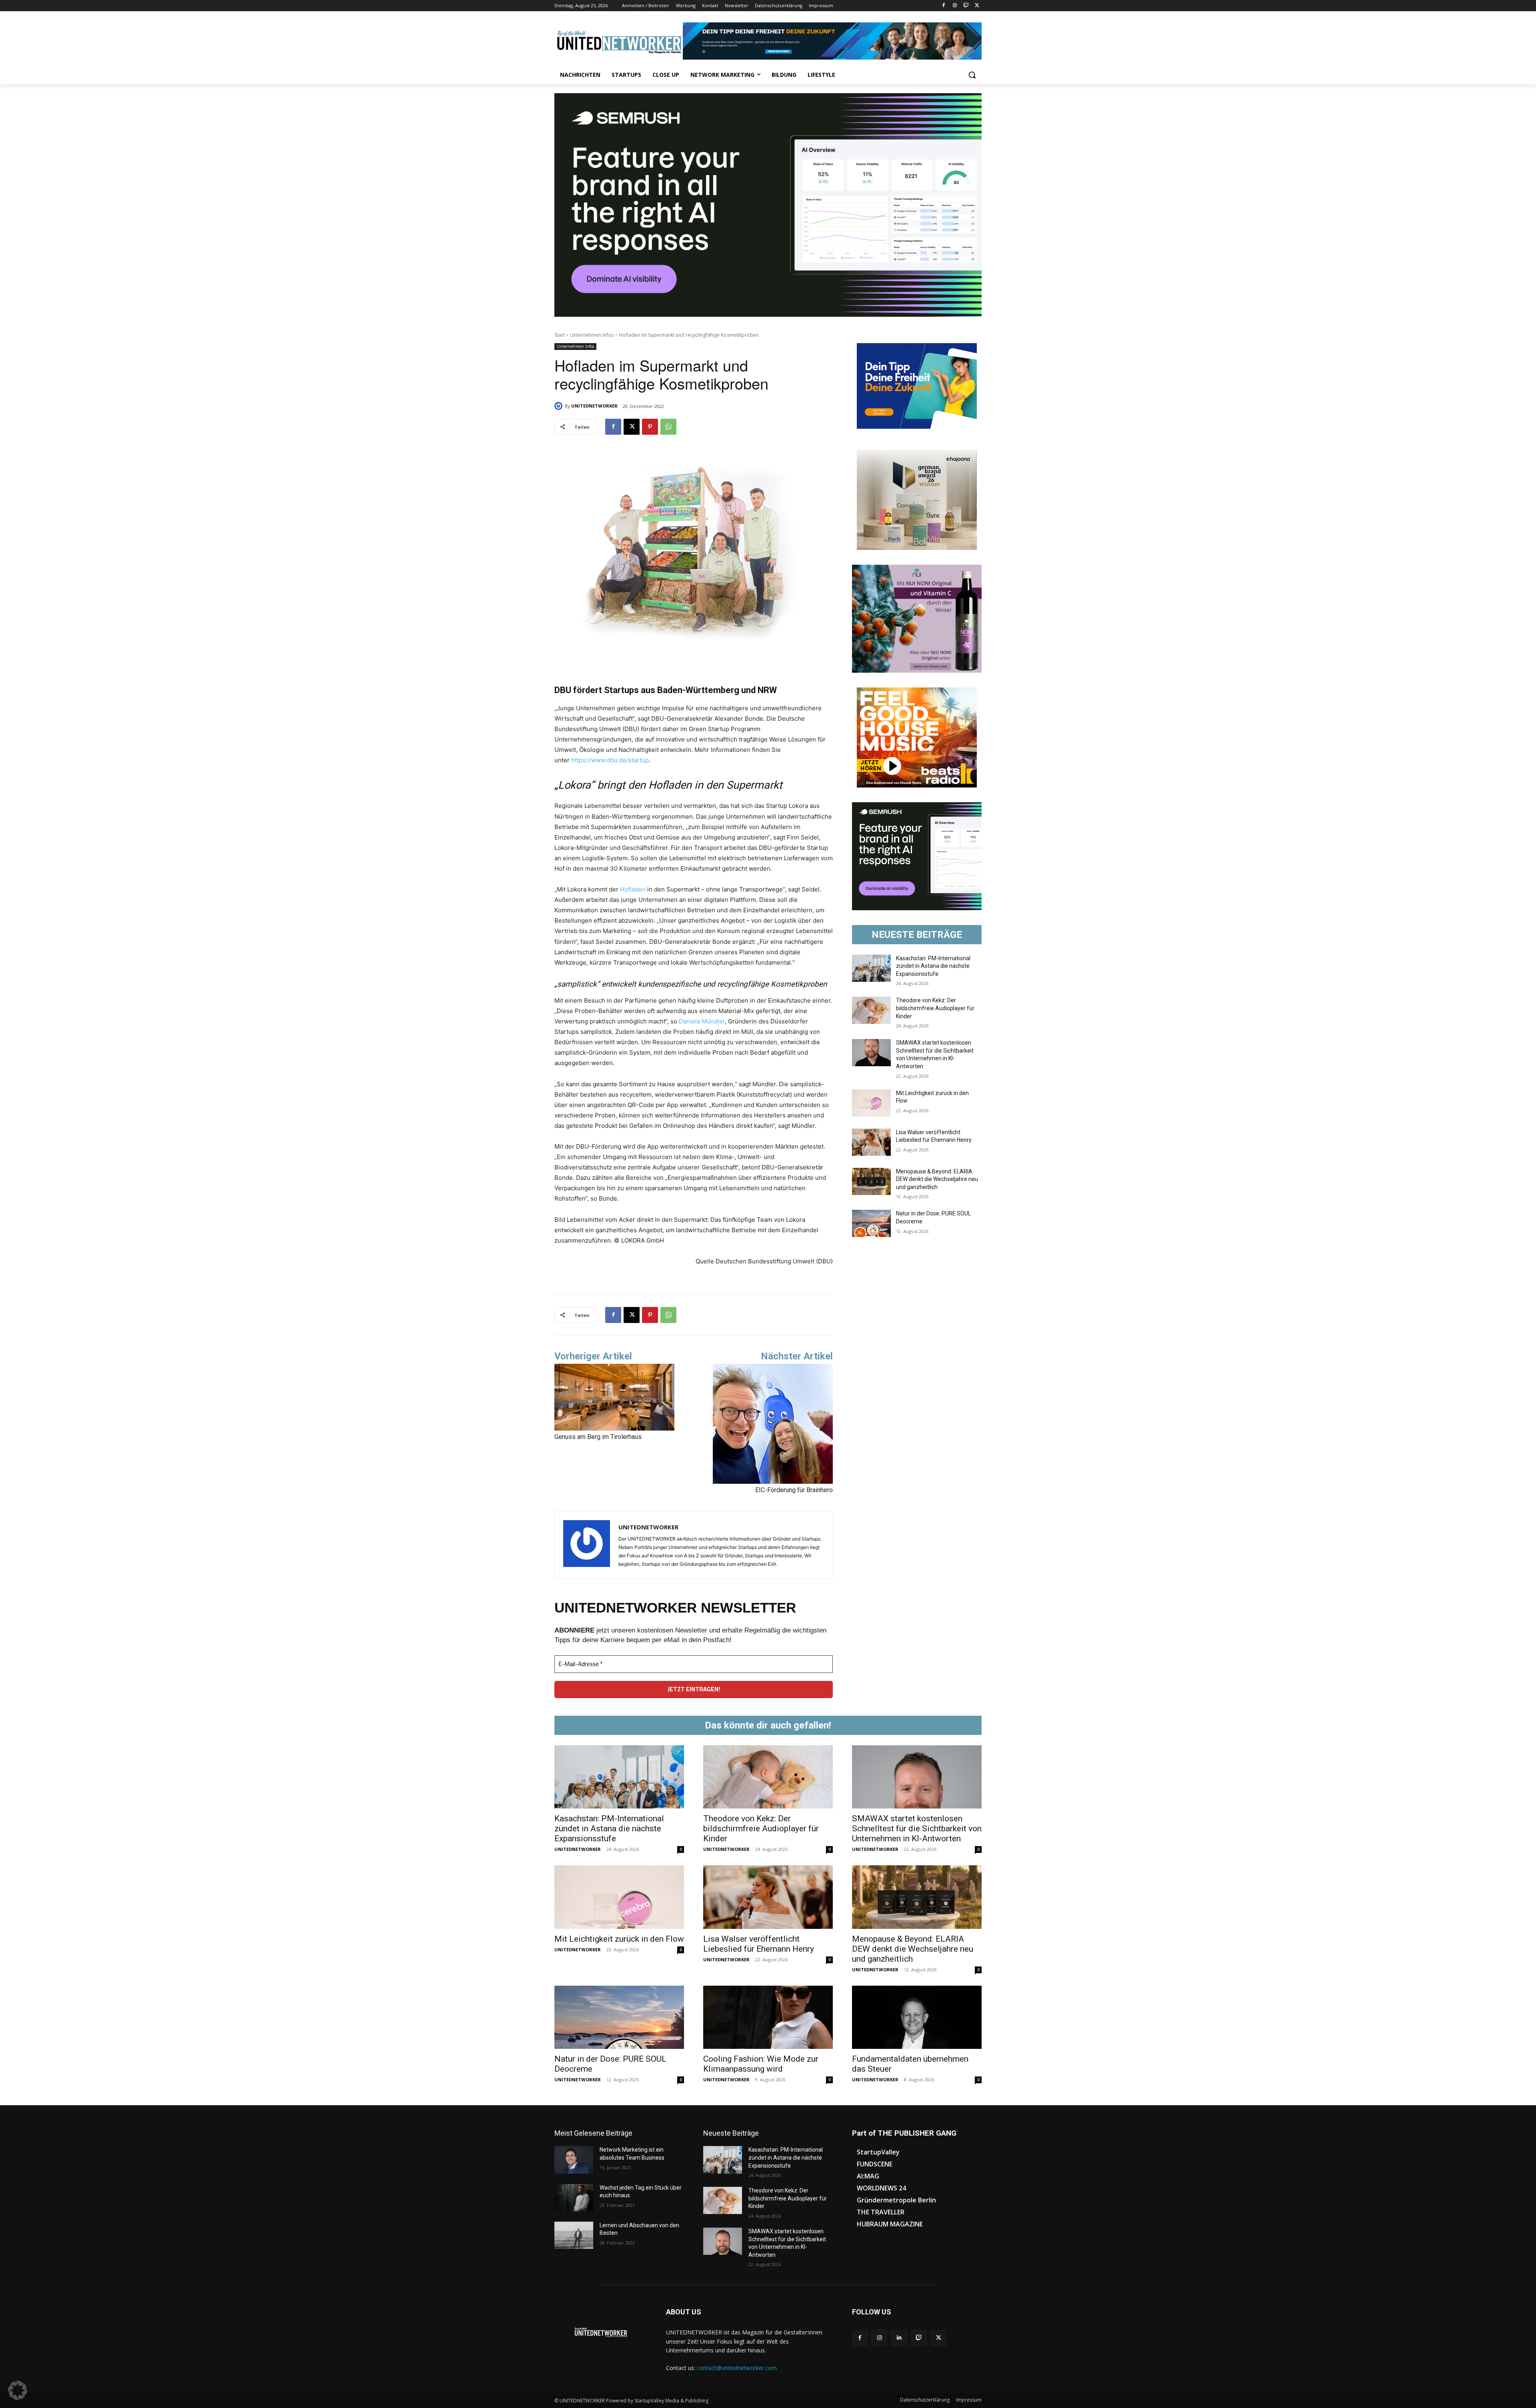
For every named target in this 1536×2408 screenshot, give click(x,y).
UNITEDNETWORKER (594, 406)
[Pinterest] (650, 427)
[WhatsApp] (668, 427)
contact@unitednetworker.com (737, 2368)
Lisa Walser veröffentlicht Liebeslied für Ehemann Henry (759, 1944)
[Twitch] (966, 6)
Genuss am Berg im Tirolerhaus (598, 1437)
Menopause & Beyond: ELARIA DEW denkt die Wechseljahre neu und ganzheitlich (937, 1179)
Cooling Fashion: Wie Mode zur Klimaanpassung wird (761, 2064)
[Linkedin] (899, 2338)
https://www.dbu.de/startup (610, 760)
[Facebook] (944, 6)
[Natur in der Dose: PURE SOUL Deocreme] (871, 1223)
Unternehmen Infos (592, 335)
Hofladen (633, 889)
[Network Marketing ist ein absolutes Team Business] (574, 2160)
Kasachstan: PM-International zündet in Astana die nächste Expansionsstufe (933, 966)
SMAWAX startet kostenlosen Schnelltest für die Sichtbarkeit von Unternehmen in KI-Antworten (917, 1828)
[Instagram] (955, 6)
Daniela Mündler (702, 1021)
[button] (972, 75)
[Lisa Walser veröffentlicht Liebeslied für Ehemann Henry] (871, 1142)
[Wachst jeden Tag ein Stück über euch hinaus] (574, 2198)
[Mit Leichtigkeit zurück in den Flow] (871, 1103)
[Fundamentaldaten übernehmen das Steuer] (917, 2017)
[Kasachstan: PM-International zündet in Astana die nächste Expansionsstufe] (871, 968)
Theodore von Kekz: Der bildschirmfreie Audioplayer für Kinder (935, 1008)
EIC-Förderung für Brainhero (794, 1490)
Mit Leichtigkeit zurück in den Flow (619, 1939)
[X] (977, 6)
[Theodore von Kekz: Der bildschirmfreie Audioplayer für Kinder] (871, 1010)
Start (560, 335)
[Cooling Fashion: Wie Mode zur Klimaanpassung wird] (768, 2017)
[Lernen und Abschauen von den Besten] (574, 2235)
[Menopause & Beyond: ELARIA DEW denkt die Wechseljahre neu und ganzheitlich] (871, 1181)
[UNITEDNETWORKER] (560, 406)
